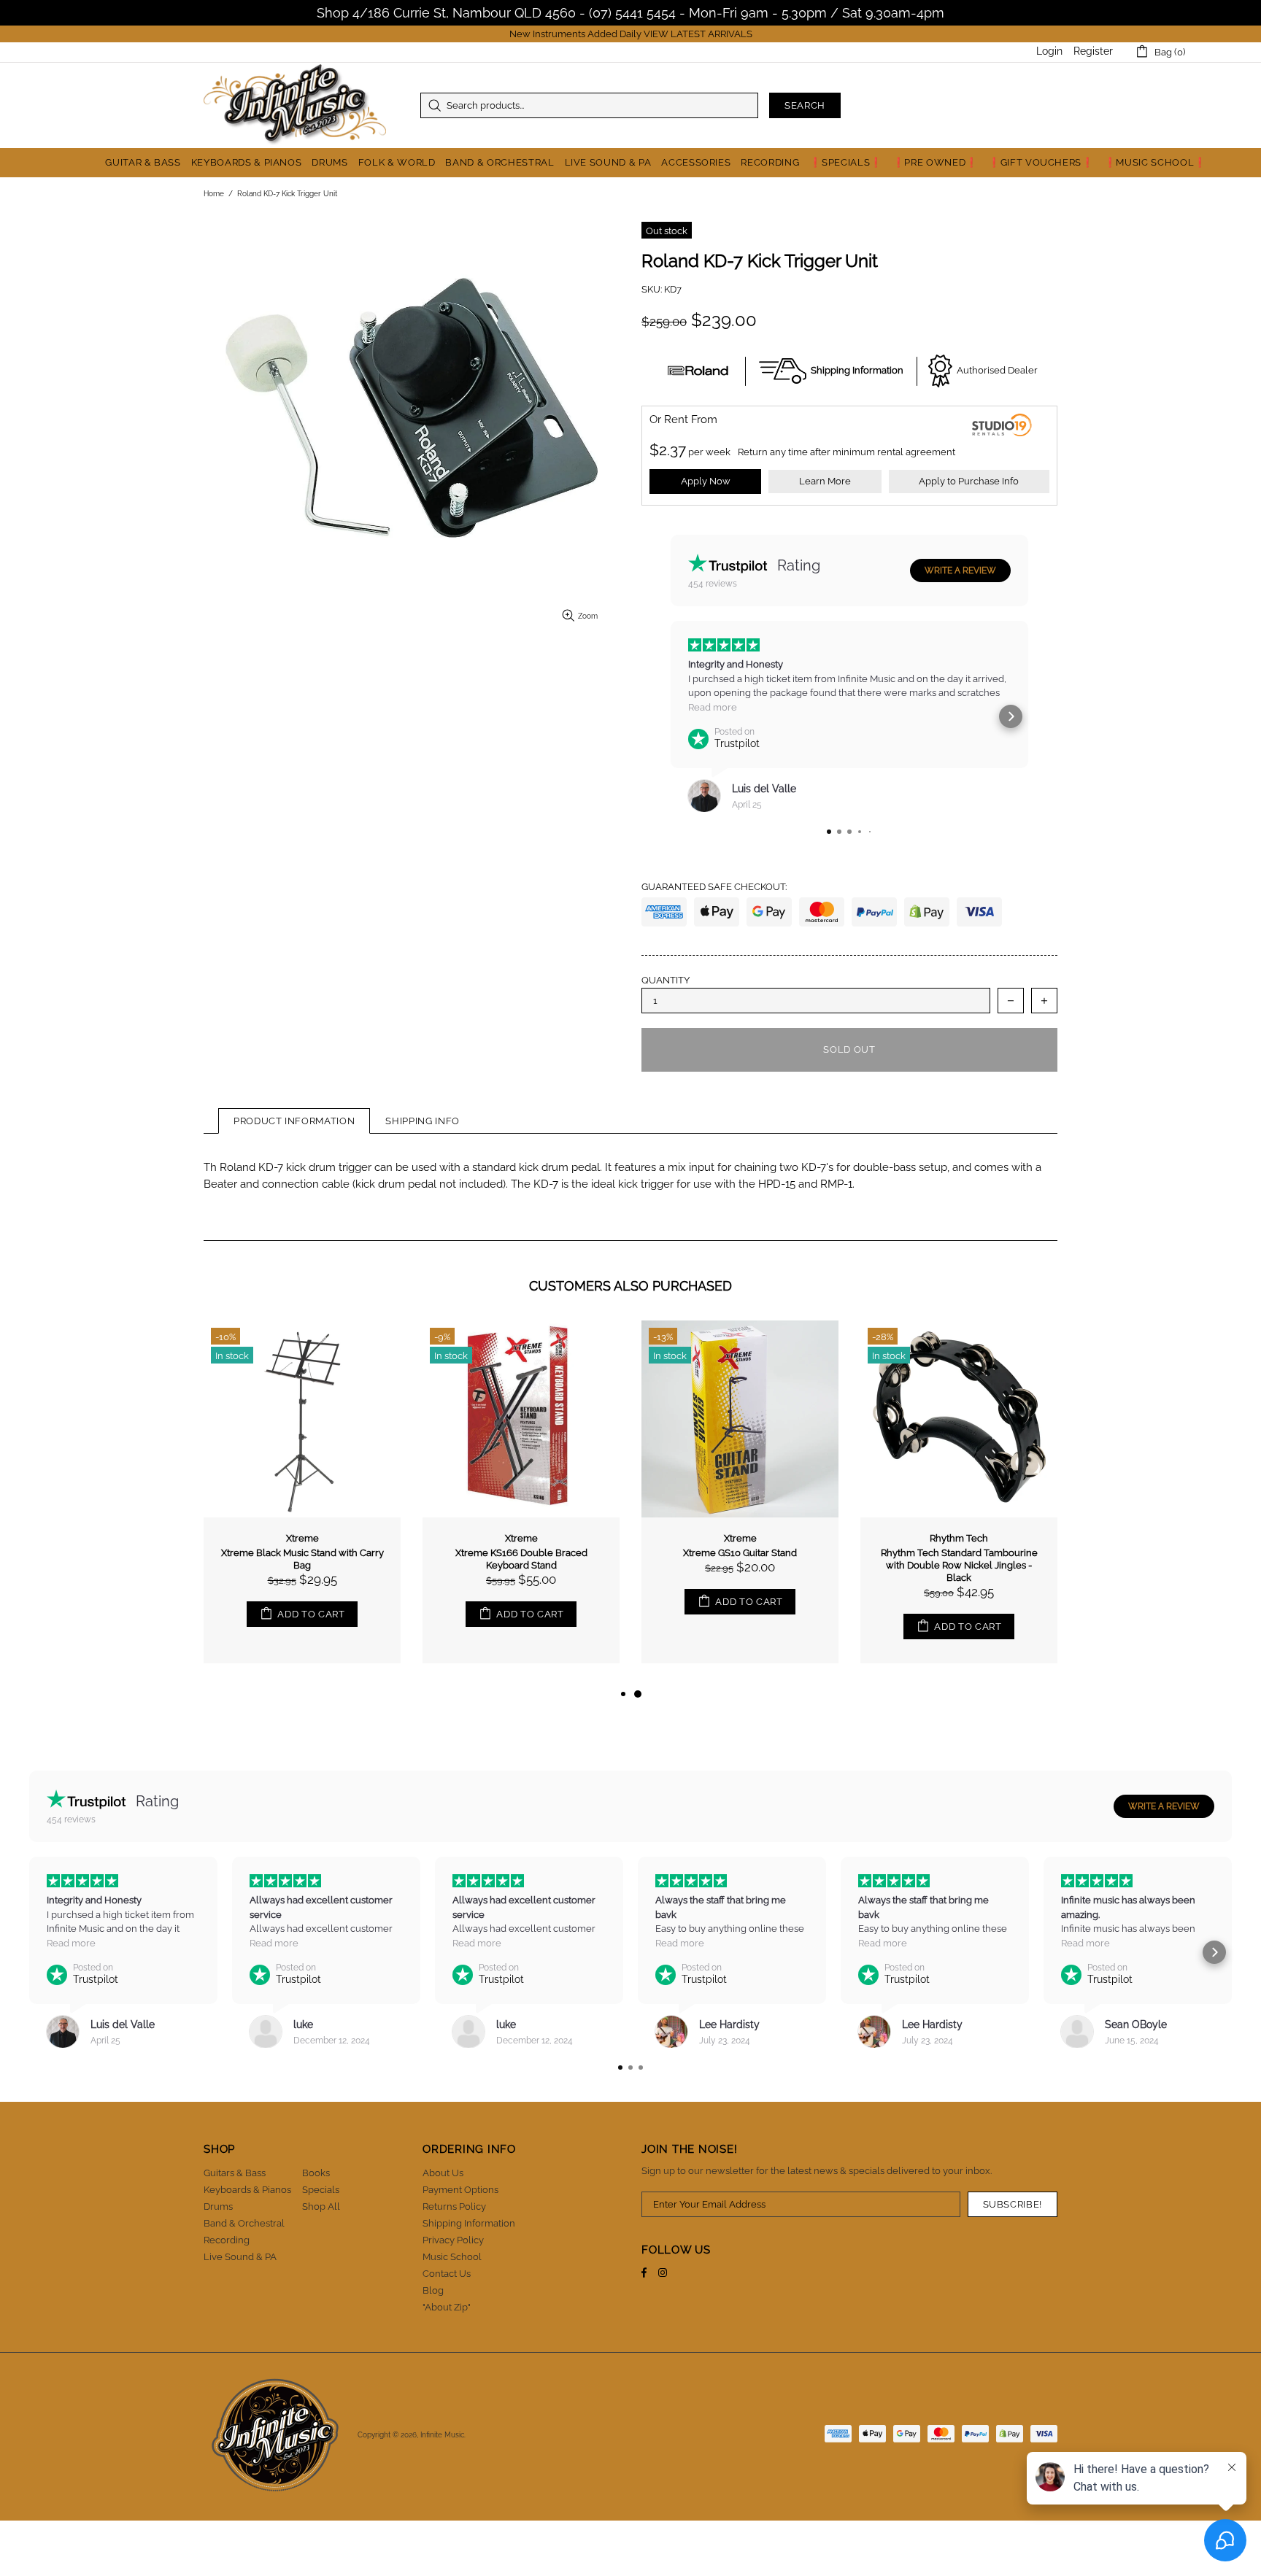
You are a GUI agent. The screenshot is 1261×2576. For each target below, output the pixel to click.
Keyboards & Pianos (247, 2190)
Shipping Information (469, 2223)
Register (1093, 51)
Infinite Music (295, 105)
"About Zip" (447, 2307)
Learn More (825, 481)
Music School (452, 2257)
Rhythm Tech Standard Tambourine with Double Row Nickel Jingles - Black (959, 1565)
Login (1049, 51)
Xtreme (302, 1538)
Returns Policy (454, 2206)
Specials (321, 2190)
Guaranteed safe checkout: (714, 887)
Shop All (321, 2206)
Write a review (960, 570)
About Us (443, 2173)
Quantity (666, 980)
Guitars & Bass (235, 2173)
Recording (227, 2240)
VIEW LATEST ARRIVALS (698, 34)
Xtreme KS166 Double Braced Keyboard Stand (521, 1559)
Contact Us (447, 2274)
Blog (433, 2290)
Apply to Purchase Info (969, 481)
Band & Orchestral (244, 2223)
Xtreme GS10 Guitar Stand (740, 1553)
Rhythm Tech (959, 1538)
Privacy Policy (453, 2240)
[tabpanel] (740, 1503)
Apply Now (706, 481)
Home (214, 194)
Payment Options (460, 2190)
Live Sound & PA (240, 2257)
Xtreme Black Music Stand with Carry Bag (302, 1559)
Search (805, 105)
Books (316, 2173)
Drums (218, 2206)
